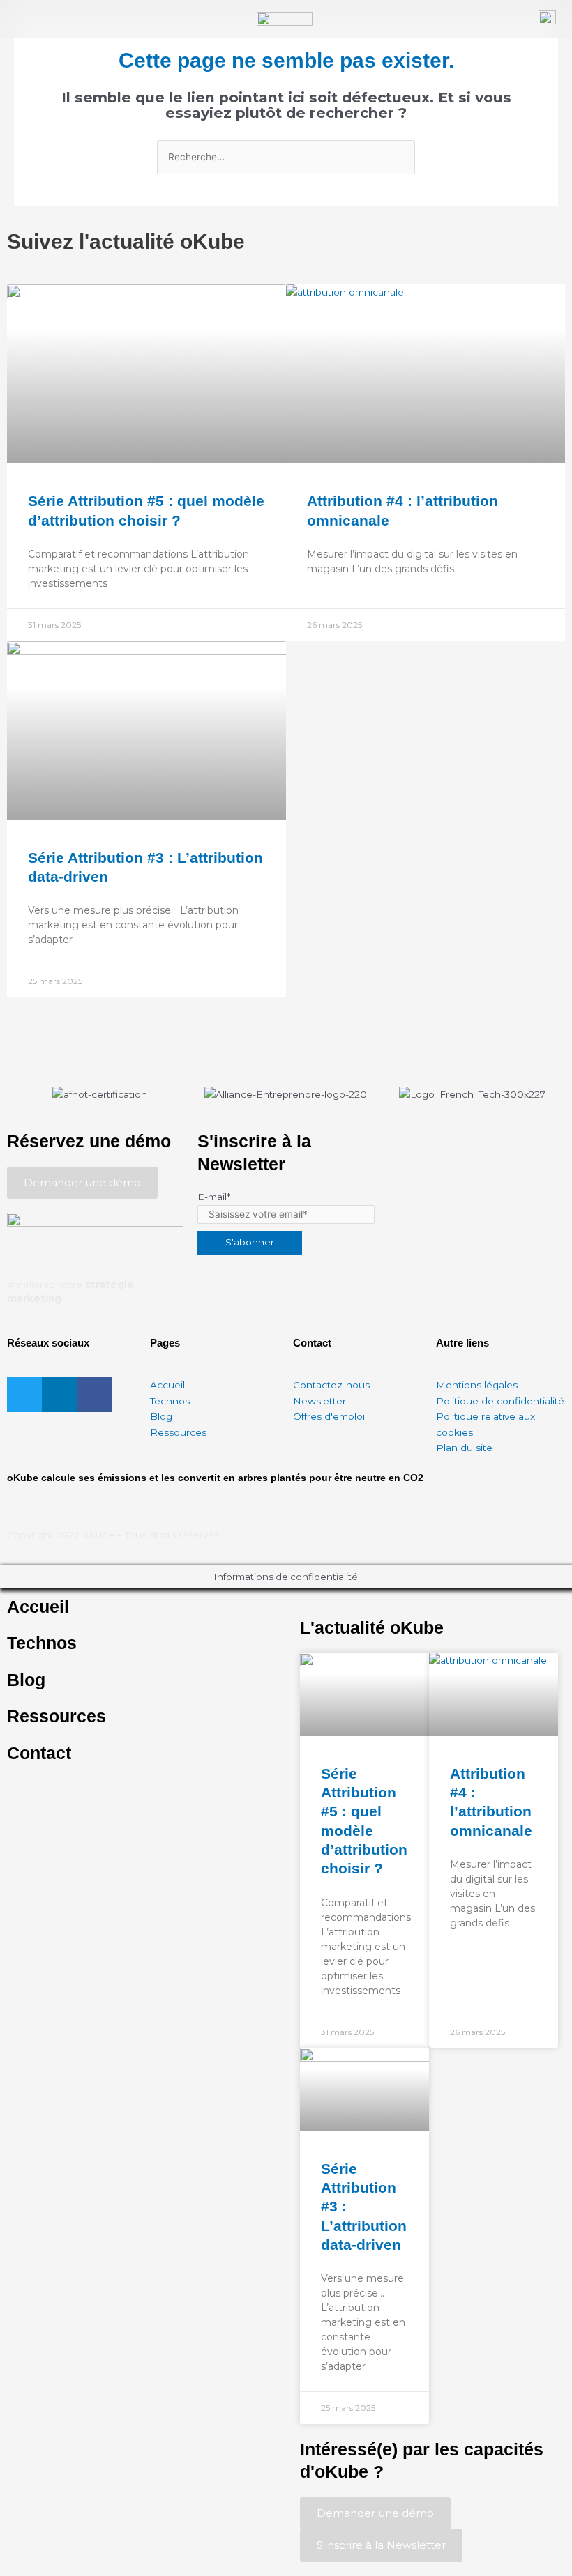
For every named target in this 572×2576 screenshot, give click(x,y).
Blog (26, 1680)
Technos (42, 1643)
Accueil (38, 1607)
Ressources (57, 1716)
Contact (39, 1753)
